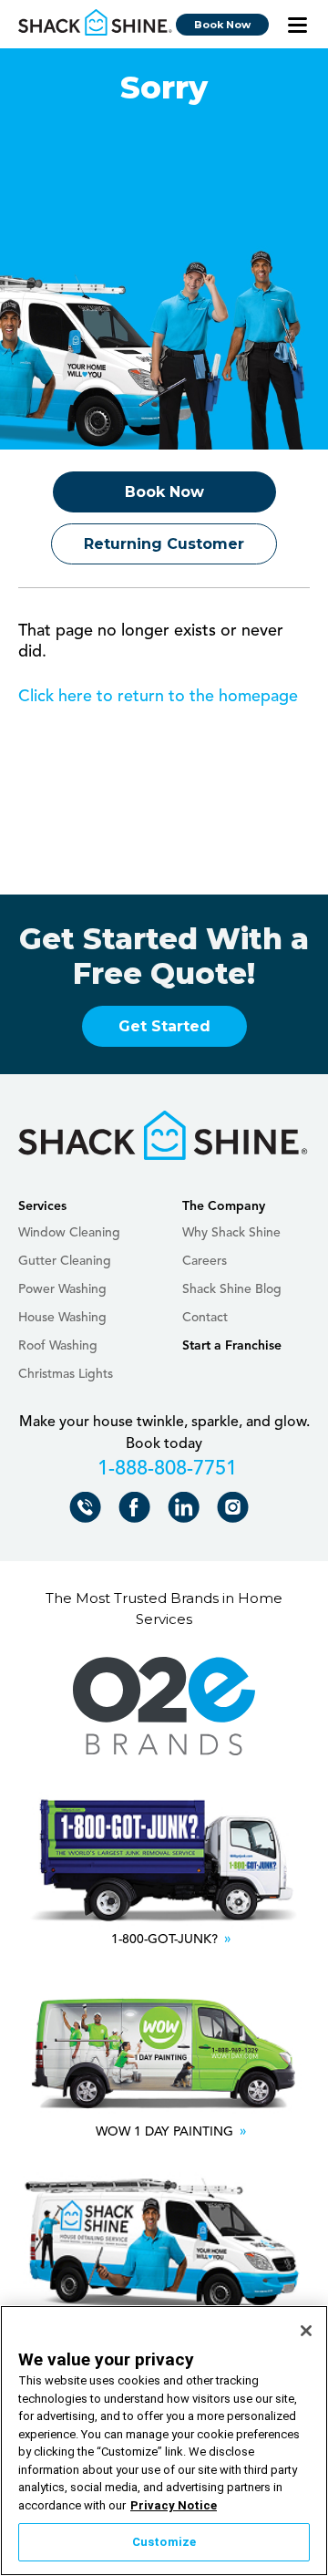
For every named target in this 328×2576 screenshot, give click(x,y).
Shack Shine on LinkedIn (187, 1511)
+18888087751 (164, 1472)
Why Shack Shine (231, 1233)
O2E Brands (164, 1707)
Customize (164, 2542)
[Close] (306, 2331)
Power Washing (62, 1289)
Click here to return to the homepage (158, 697)
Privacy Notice (174, 2505)
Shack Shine (96, 23)
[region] (164, 2441)
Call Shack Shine (89, 1511)
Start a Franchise (232, 1346)
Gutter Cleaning (65, 1261)
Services (42, 1206)
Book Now (222, 25)
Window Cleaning (69, 1233)
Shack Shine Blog (232, 1289)
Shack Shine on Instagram (236, 1511)
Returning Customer (164, 544)
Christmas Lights (66, 1374)
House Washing (62, 1318)
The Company (224, 1206)
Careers (205, 1261)
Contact (205, 1318)
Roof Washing (58, 1346)
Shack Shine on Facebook (138, 1511)
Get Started (164, 1026)
